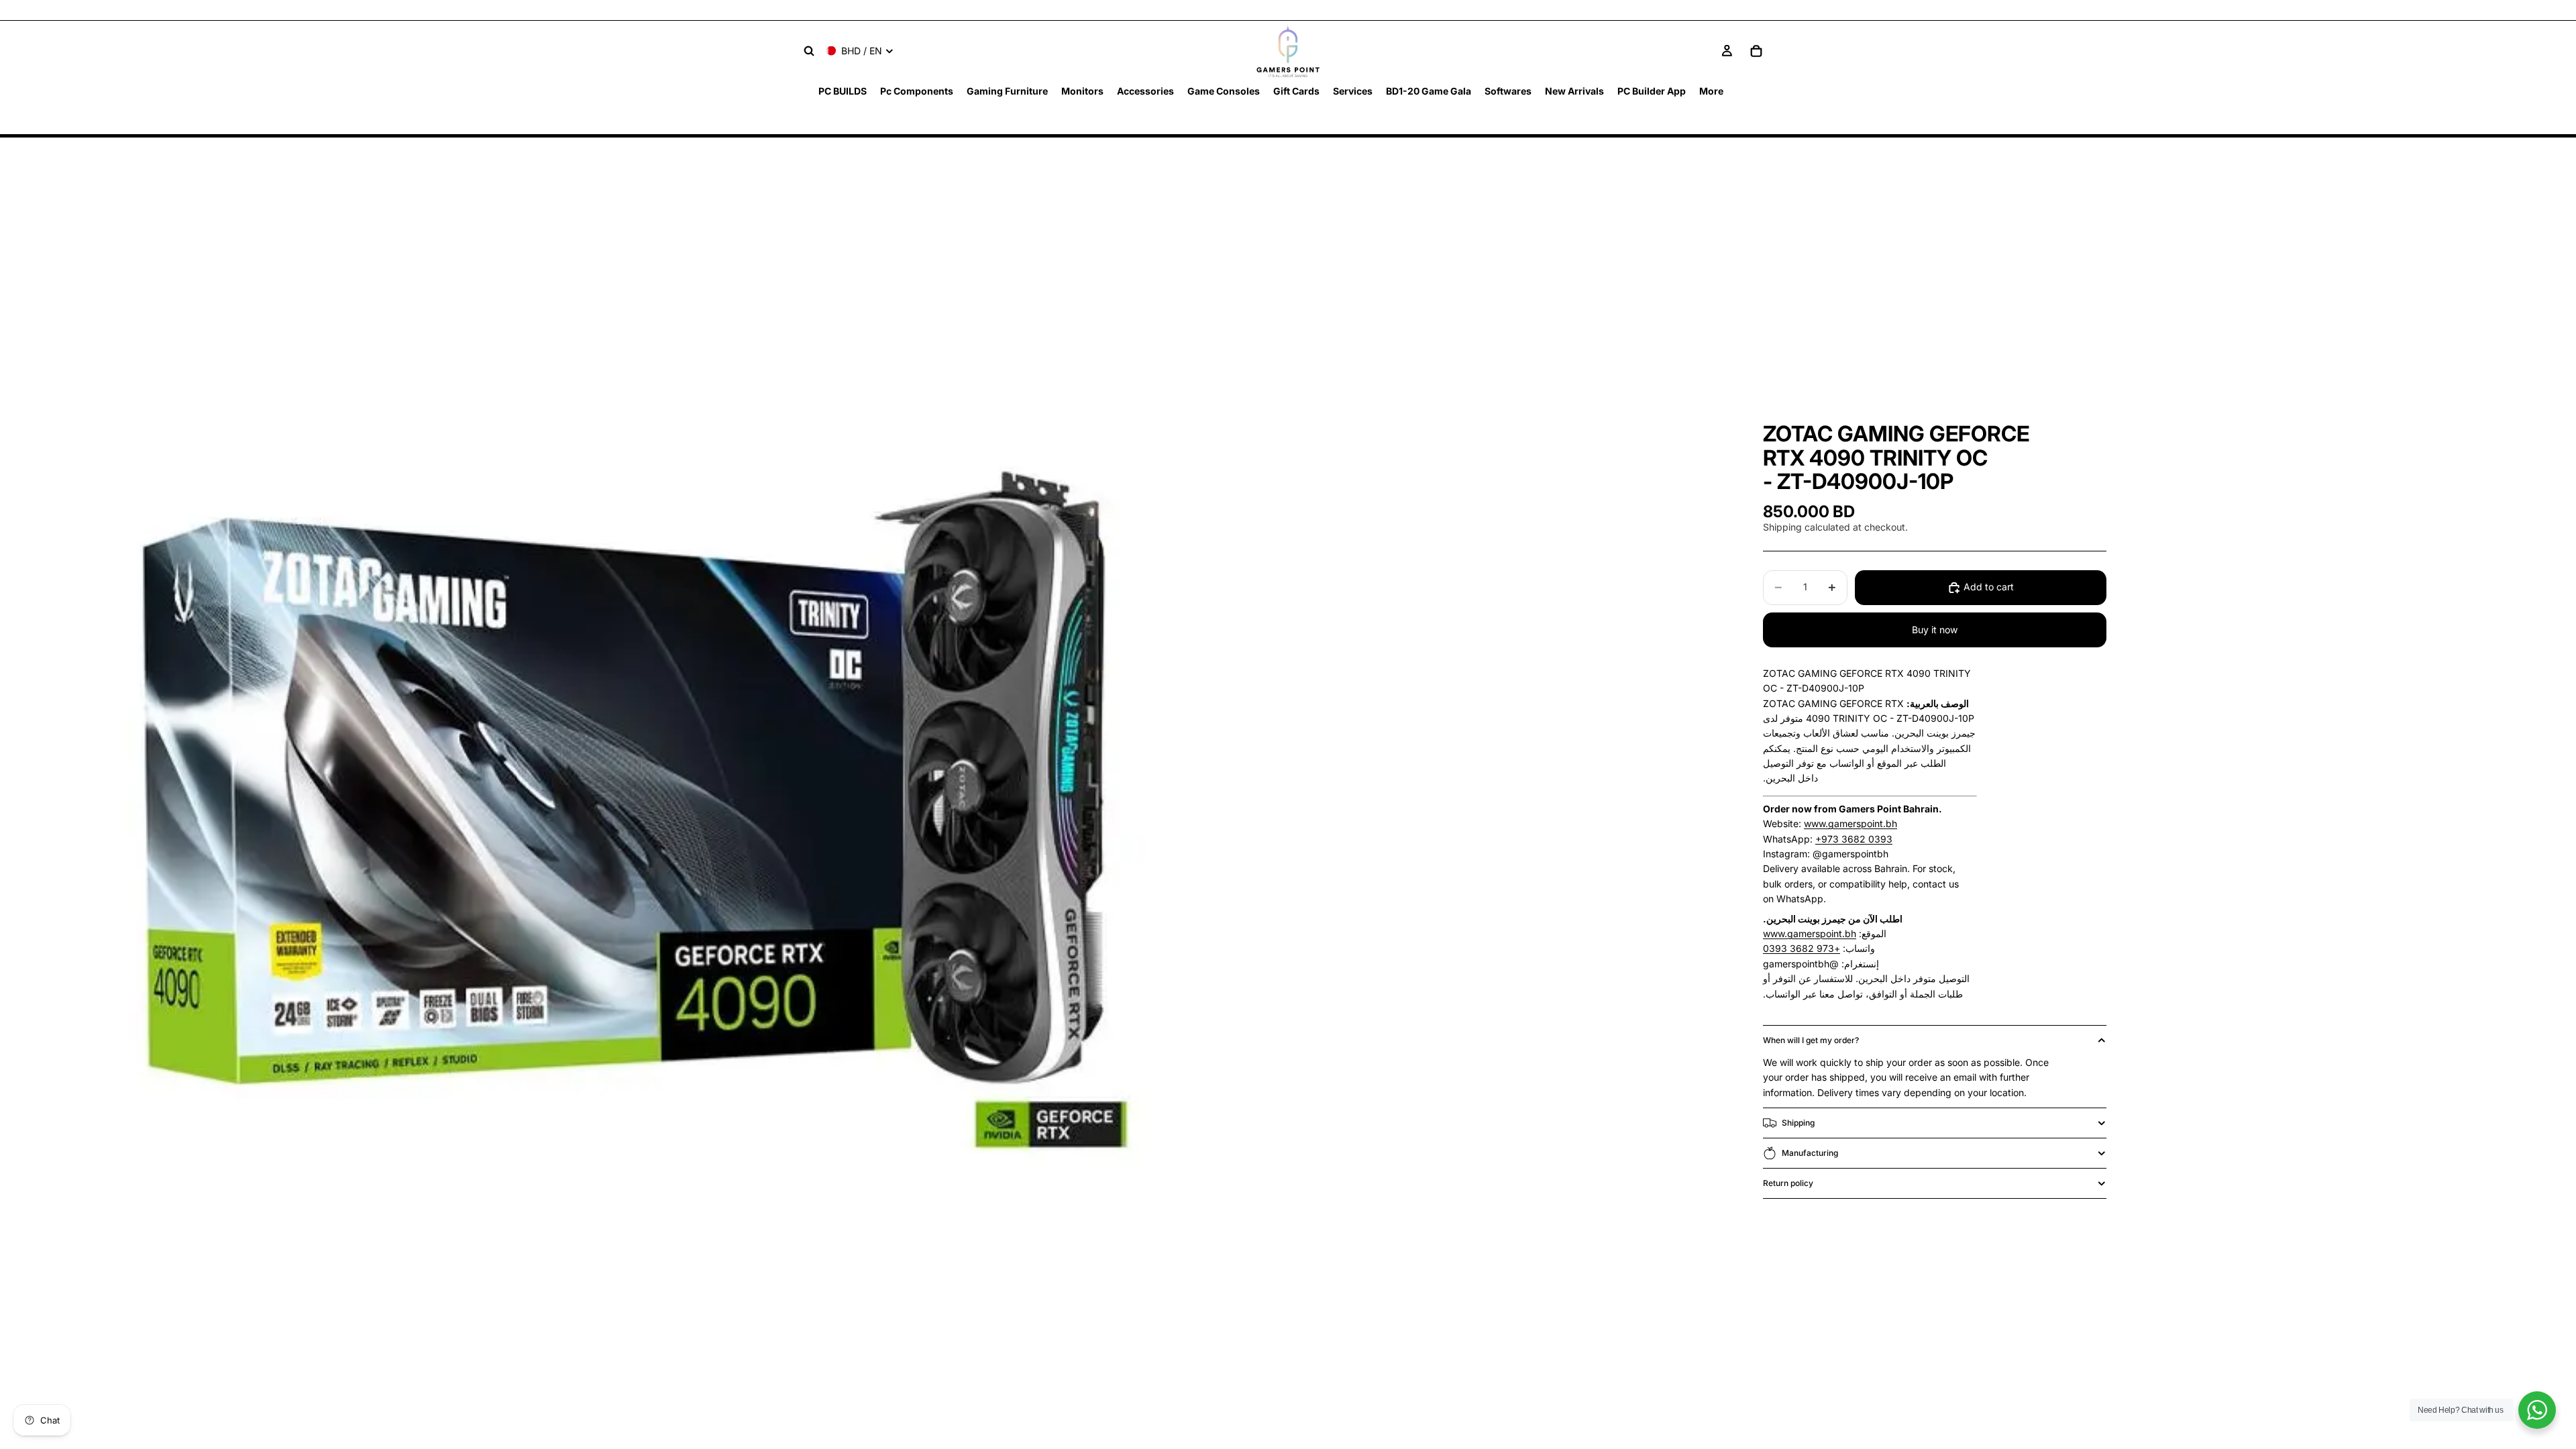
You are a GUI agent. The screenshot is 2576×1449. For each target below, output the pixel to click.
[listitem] (1711, 91)
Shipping (1798, 1123)
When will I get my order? (1811, 1040)
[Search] (809, 51)
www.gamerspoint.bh (1850, 823)
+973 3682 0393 (1854, 839)
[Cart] (1756, 51)
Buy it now (1935, 630)
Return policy (1788, 1183)
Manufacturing (1810, 1153)
